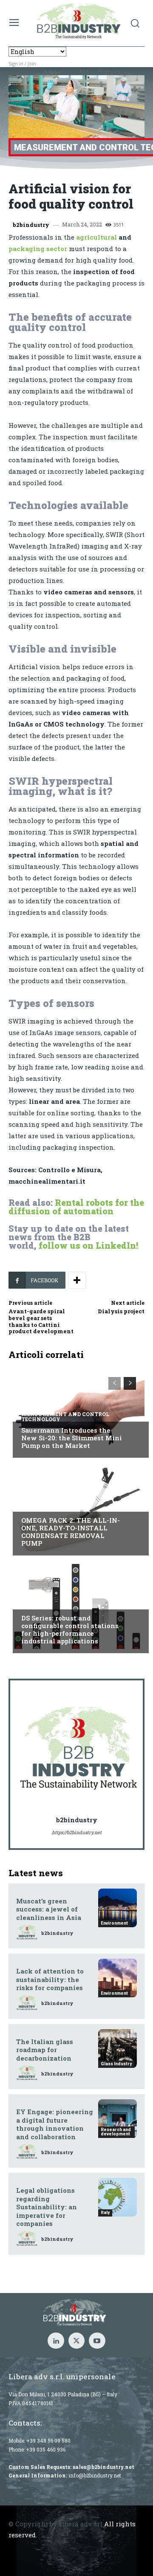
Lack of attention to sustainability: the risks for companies (50, 1979)
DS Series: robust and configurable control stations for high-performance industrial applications (70, 1629)
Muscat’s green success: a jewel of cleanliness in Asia (49, 1909)
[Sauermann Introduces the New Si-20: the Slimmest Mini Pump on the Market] (76, 1411)
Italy (30, 1602)
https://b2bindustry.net (77, 1832)
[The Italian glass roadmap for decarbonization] (118, 2049)
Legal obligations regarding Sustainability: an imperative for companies (47, 2207)
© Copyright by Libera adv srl (55, 2524)
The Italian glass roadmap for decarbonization (45, 2050)
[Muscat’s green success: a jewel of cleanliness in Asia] (118, 1908)
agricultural (96, 237)
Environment (114, 1923)
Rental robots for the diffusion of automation (76, 1207)
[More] (77, 1280)
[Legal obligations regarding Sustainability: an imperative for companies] (118, 2197)
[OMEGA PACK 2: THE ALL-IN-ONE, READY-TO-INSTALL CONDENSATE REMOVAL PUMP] (76, 1509)
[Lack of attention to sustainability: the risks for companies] (118, 1978)
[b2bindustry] (79, 1749)
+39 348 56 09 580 (48, 2440)
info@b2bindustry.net (95, 2475)
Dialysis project (121, 1311)
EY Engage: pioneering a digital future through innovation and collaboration (55, 2124)
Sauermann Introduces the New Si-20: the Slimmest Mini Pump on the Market (72, 1438)
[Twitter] (76, 2341)
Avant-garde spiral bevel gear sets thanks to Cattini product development (41, 1321)
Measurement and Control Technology (65, 1417)
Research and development (116, 2132)
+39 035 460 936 (46, 2449)
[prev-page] (115, 1383)
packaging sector (38, 249)
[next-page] (130, 1383)
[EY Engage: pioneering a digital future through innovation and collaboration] (118, 2119)
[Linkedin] (56, 2341)
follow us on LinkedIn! (88, 1245)
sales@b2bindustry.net (103, 2467)
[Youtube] (97, 2341)
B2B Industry (42, 1504)
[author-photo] (28, 1933)
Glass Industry (116, 2064)
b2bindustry (31, 225)
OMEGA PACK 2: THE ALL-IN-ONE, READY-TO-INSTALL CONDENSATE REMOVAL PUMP (71, 1532)
